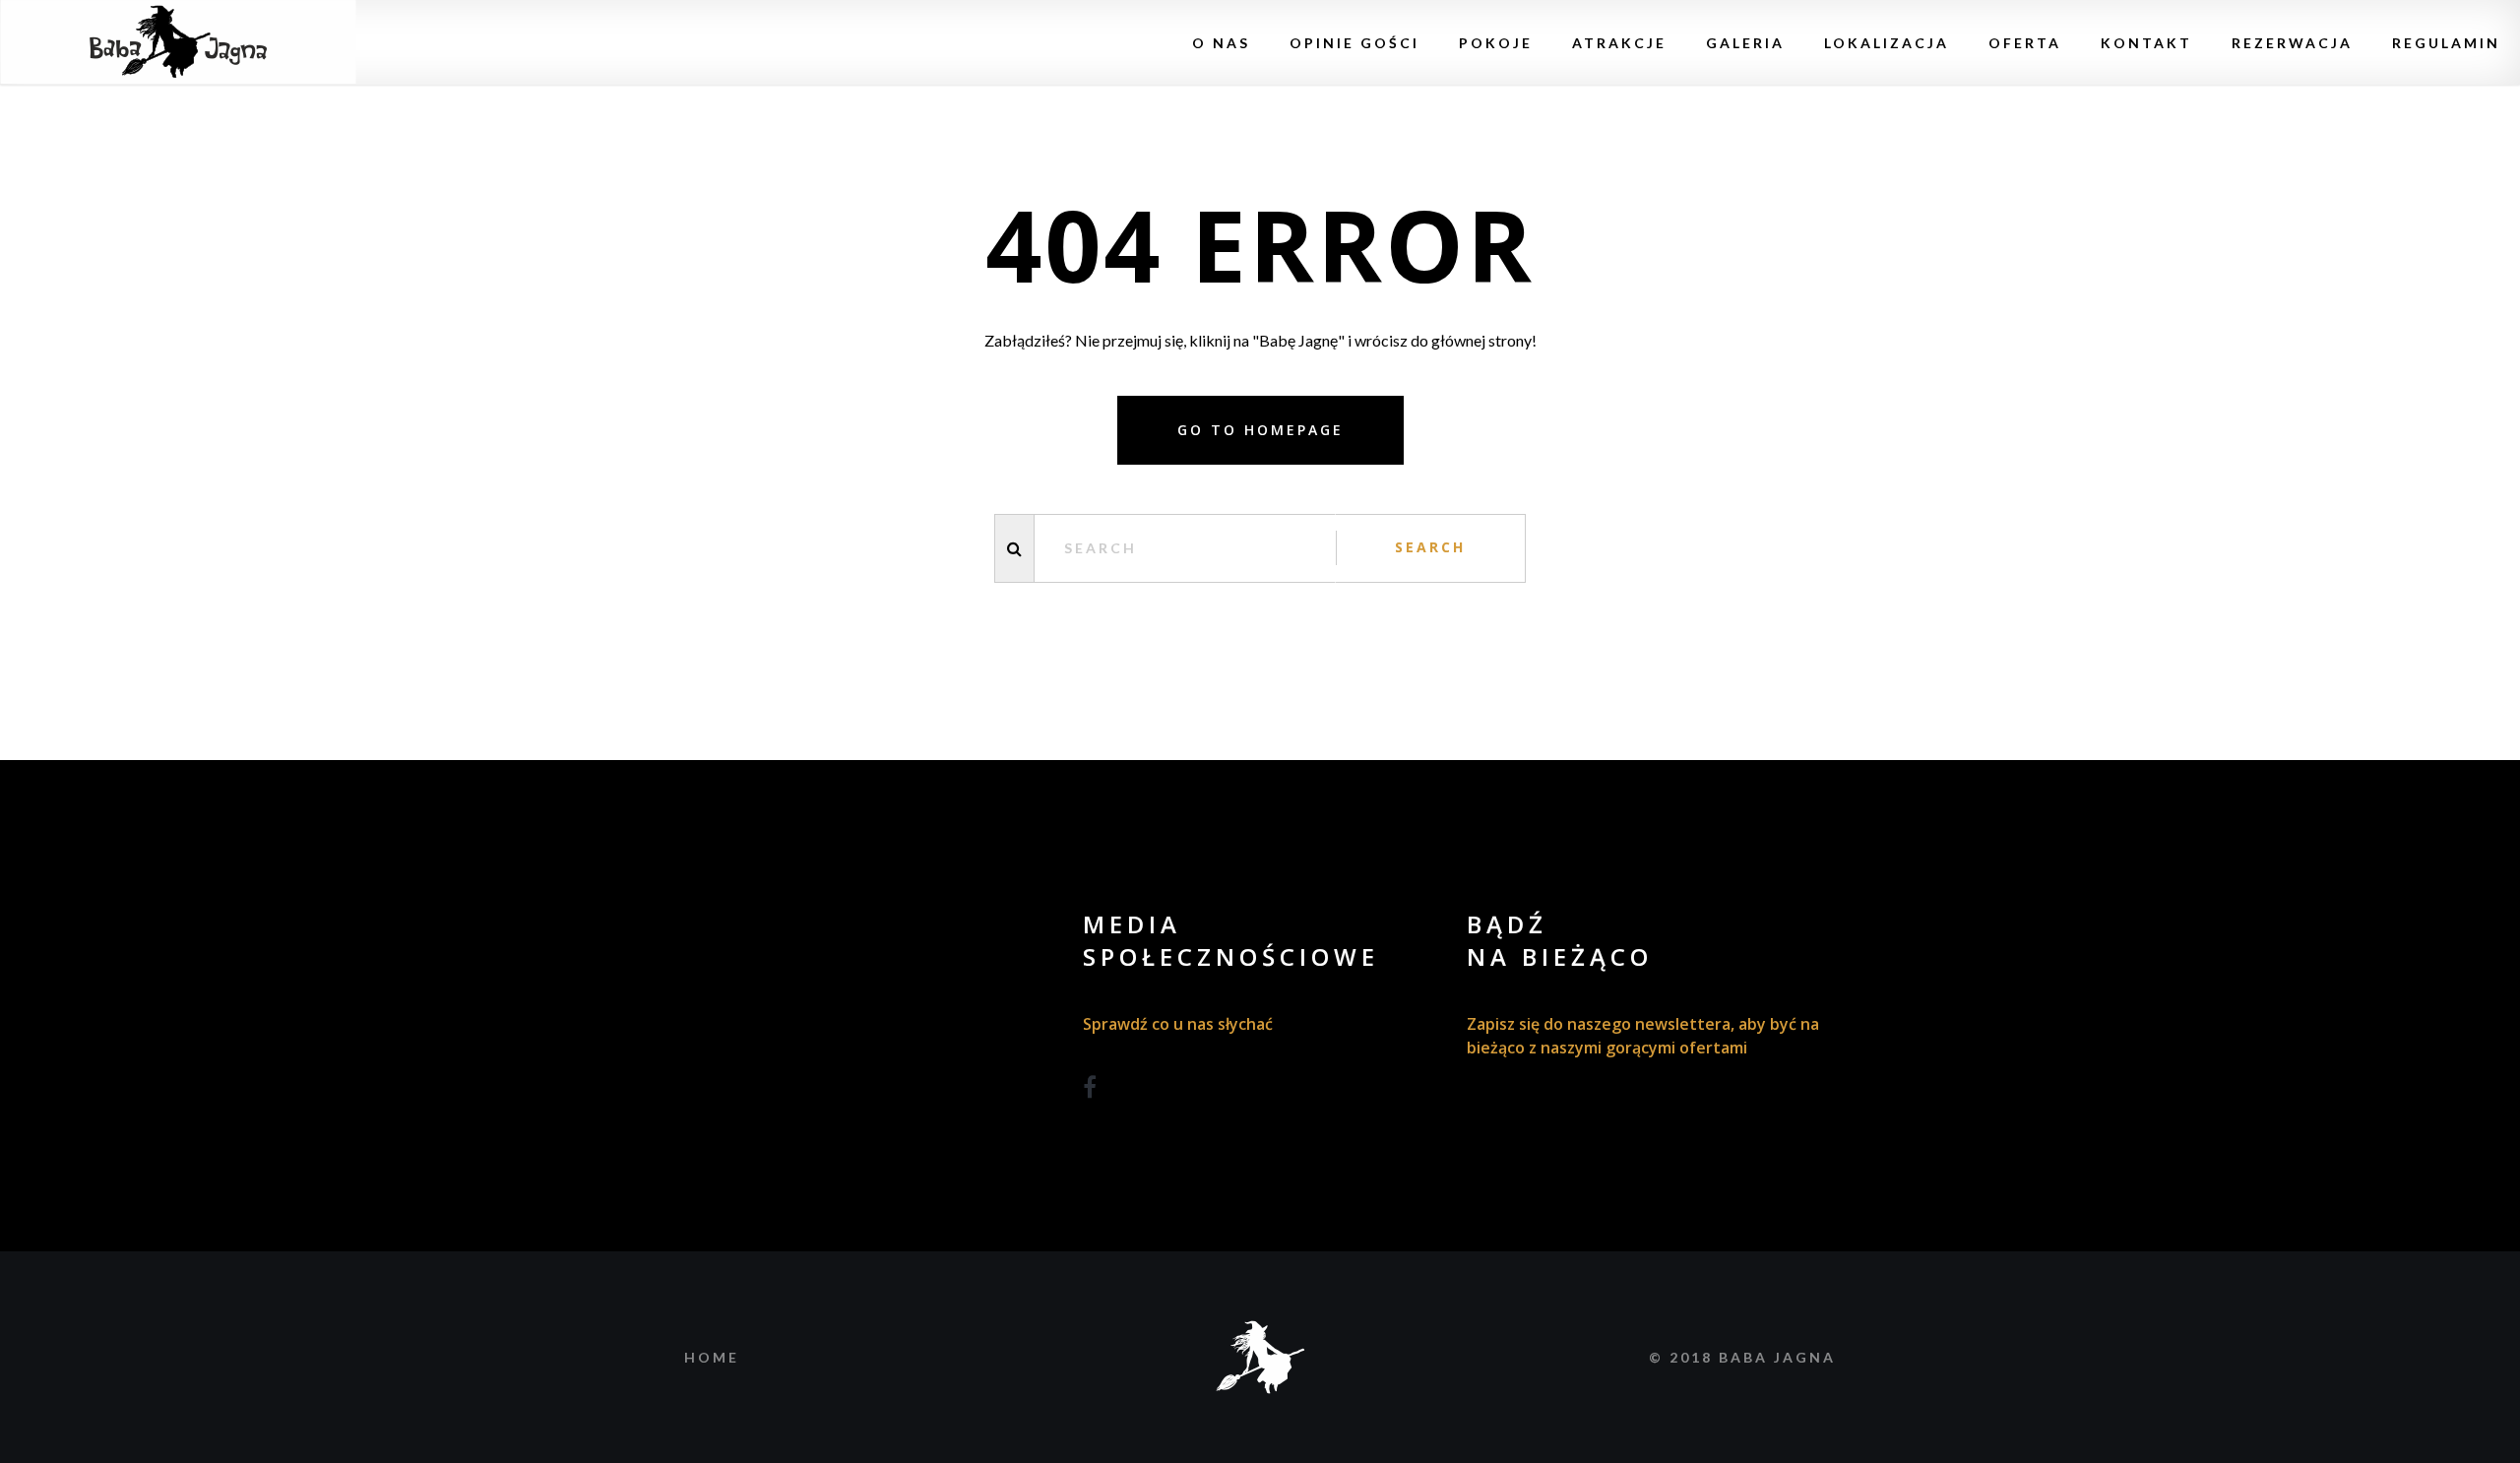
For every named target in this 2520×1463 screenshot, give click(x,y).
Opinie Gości (1354, 43)
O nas (1221, 43)
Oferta (2025, 43)
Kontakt (2146, 43)
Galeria (1745, 43)
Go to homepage (1260, 430)
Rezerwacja (2292, 43)
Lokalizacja (1887, 43)
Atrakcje (1619, 43)
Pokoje (1496, 43)
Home (712, 1357)
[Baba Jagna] (178, 42)
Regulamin (2446, 43)
